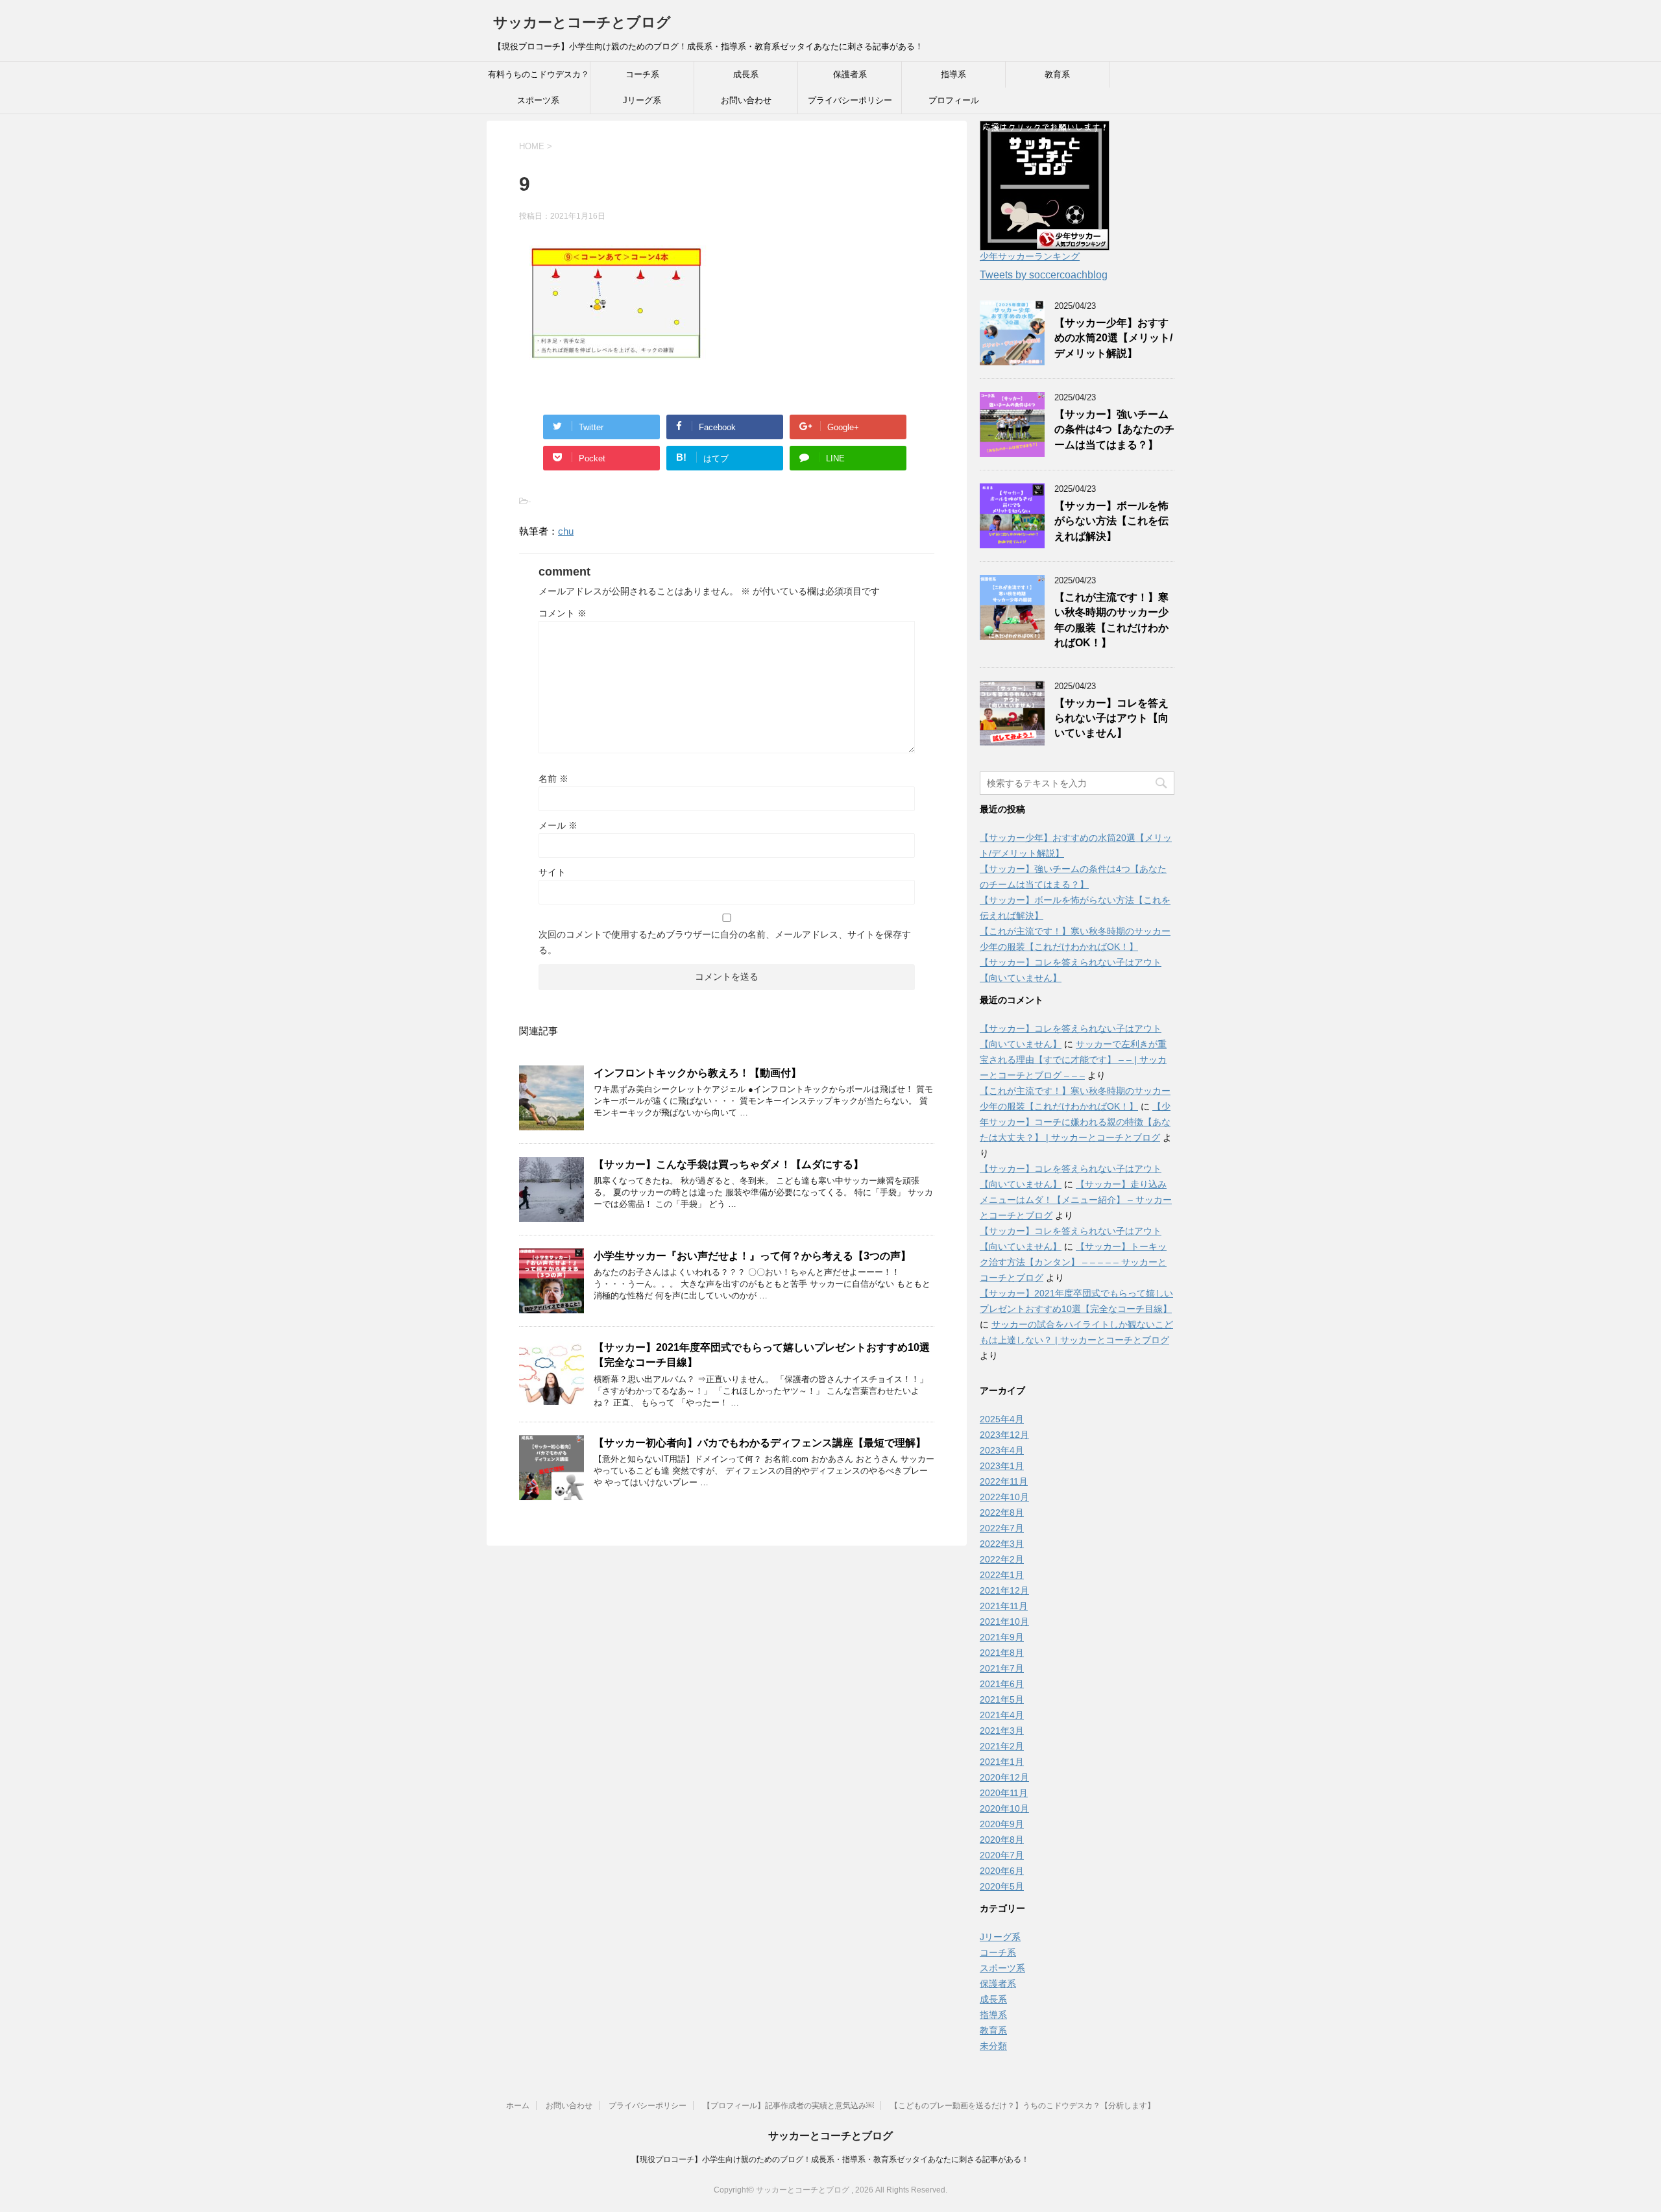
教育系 (1057, 74)
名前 (553, 779)
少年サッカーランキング (1030, 256)
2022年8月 (1002, 1513)
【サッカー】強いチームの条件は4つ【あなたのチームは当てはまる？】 (1114, 430)
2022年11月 (1004, 1481)
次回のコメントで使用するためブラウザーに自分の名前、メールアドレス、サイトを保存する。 (725, 942)
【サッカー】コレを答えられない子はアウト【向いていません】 (1111, 718)
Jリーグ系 (642, 100)
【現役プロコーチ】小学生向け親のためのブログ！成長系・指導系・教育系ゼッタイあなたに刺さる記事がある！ (830, 2159)
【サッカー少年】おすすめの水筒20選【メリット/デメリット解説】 (1113, 338)
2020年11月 (1004, 1793)
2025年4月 (1002, 1419)
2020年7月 (1002, 1855)
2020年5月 (1002, 1886)
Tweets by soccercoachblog (1044, 275)
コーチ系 (642, 74)
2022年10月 (1004, 1497)
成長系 (746, 74)
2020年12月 (1004, 1777)
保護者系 (850, 74)
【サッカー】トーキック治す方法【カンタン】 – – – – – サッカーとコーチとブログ (1073, 1262)
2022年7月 (1002, 1528)
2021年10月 (1004, 1622)
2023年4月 (1002, 1450)
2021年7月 (1002, 1668)
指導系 (953, 74)
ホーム (518, 2106)
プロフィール (954, 100)
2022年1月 (1002, 1575)
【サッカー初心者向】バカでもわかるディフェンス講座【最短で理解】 (760, 1443)
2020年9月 (1002, 1824)
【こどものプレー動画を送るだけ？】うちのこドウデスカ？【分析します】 (1023, 2106)
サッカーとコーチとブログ (582, 22)
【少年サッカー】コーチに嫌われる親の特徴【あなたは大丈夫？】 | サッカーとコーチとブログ (1075, 1122)
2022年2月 (1002, 1559)
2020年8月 (1002, 1840)
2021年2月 (1002, 1746)
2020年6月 (1002, 1871)
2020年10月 (1004, 1808)
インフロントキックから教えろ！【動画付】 (697, 1073)
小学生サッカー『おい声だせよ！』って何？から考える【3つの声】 (752, 1256)
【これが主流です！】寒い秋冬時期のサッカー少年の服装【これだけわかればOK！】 (1111, 620)
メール (558, 825)
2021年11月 (1004, 1606)
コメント (563, 613)
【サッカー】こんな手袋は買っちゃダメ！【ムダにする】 (729, 1164)
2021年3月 (1002, 1731)
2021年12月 (1004, 1590)
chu (566, 531)
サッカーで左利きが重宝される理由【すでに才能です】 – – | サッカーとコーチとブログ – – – (1073, 1060)
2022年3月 (1002, 1544)
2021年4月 (1002, 1715)
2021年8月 (1002, 1653)
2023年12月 (1004, 1435)
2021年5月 (1002, 1699)
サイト (552, 872)
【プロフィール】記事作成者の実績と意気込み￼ (788, 2106)
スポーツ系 (538, 100)
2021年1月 (1002, 1762)
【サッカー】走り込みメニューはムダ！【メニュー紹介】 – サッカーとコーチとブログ (1076, 1200)
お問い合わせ (746, 100)
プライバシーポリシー (850, 100)
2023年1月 (1002, 1466)
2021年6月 (1002, 1684)
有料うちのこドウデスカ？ (539, 74)
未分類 (993, 2046)
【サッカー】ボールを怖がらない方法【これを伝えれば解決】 (1111, 521)
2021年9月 (1002, 1637)
